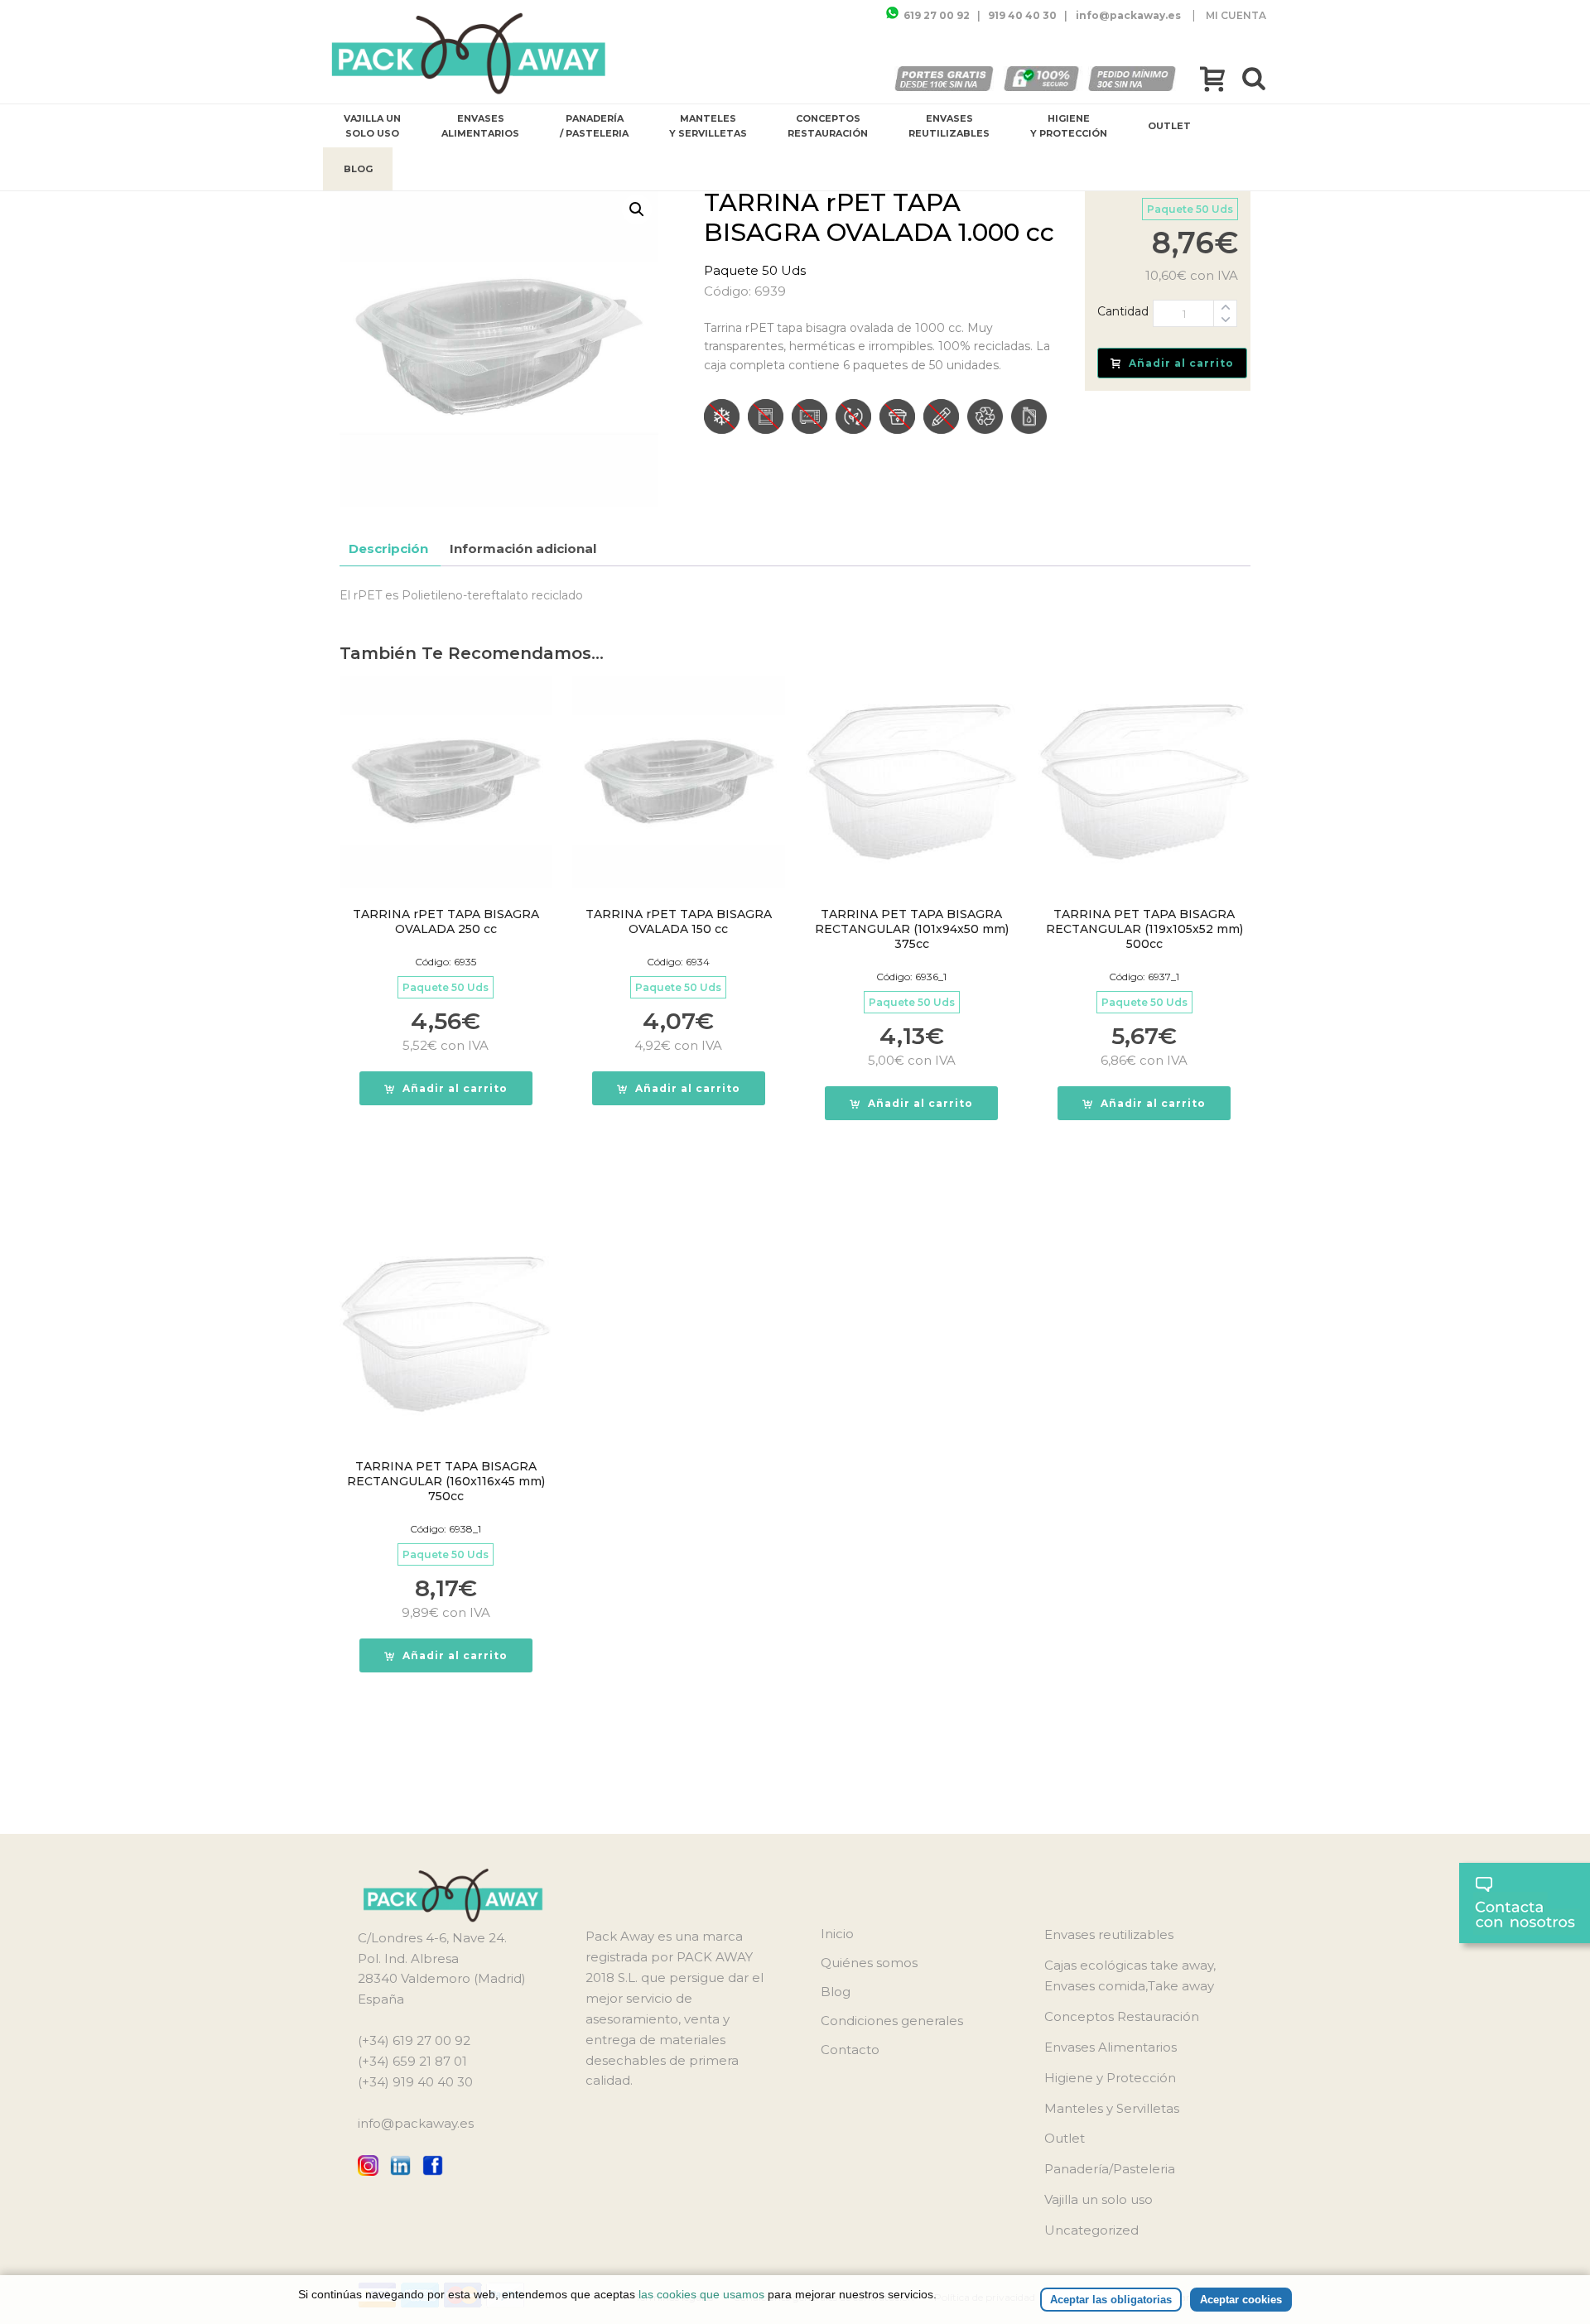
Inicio (837, 1934)
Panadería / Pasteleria (594, 126)
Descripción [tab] (388, 549)
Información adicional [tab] (523, 549)
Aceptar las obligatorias (1111, 2300)
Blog (358, 169)
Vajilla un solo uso (372, 126)
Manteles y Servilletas (708, 126)
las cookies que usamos (701, 2294)
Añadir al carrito (1181, 363)
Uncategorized (1091, 2230)
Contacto (850, 2050)
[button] (637, 209)
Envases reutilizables (949, 126)
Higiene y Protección (1069, 126)
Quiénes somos (869, 1963)
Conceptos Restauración (828, 126)
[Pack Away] (469, 54)
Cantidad (1123, 311)
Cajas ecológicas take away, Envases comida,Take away (1130, 1975)
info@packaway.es (416, 2123)
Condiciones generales (892, 2021)
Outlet (1169, 126)
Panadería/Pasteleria (1110, 2169)
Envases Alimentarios (480, 126)
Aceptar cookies (1241, 2300)
